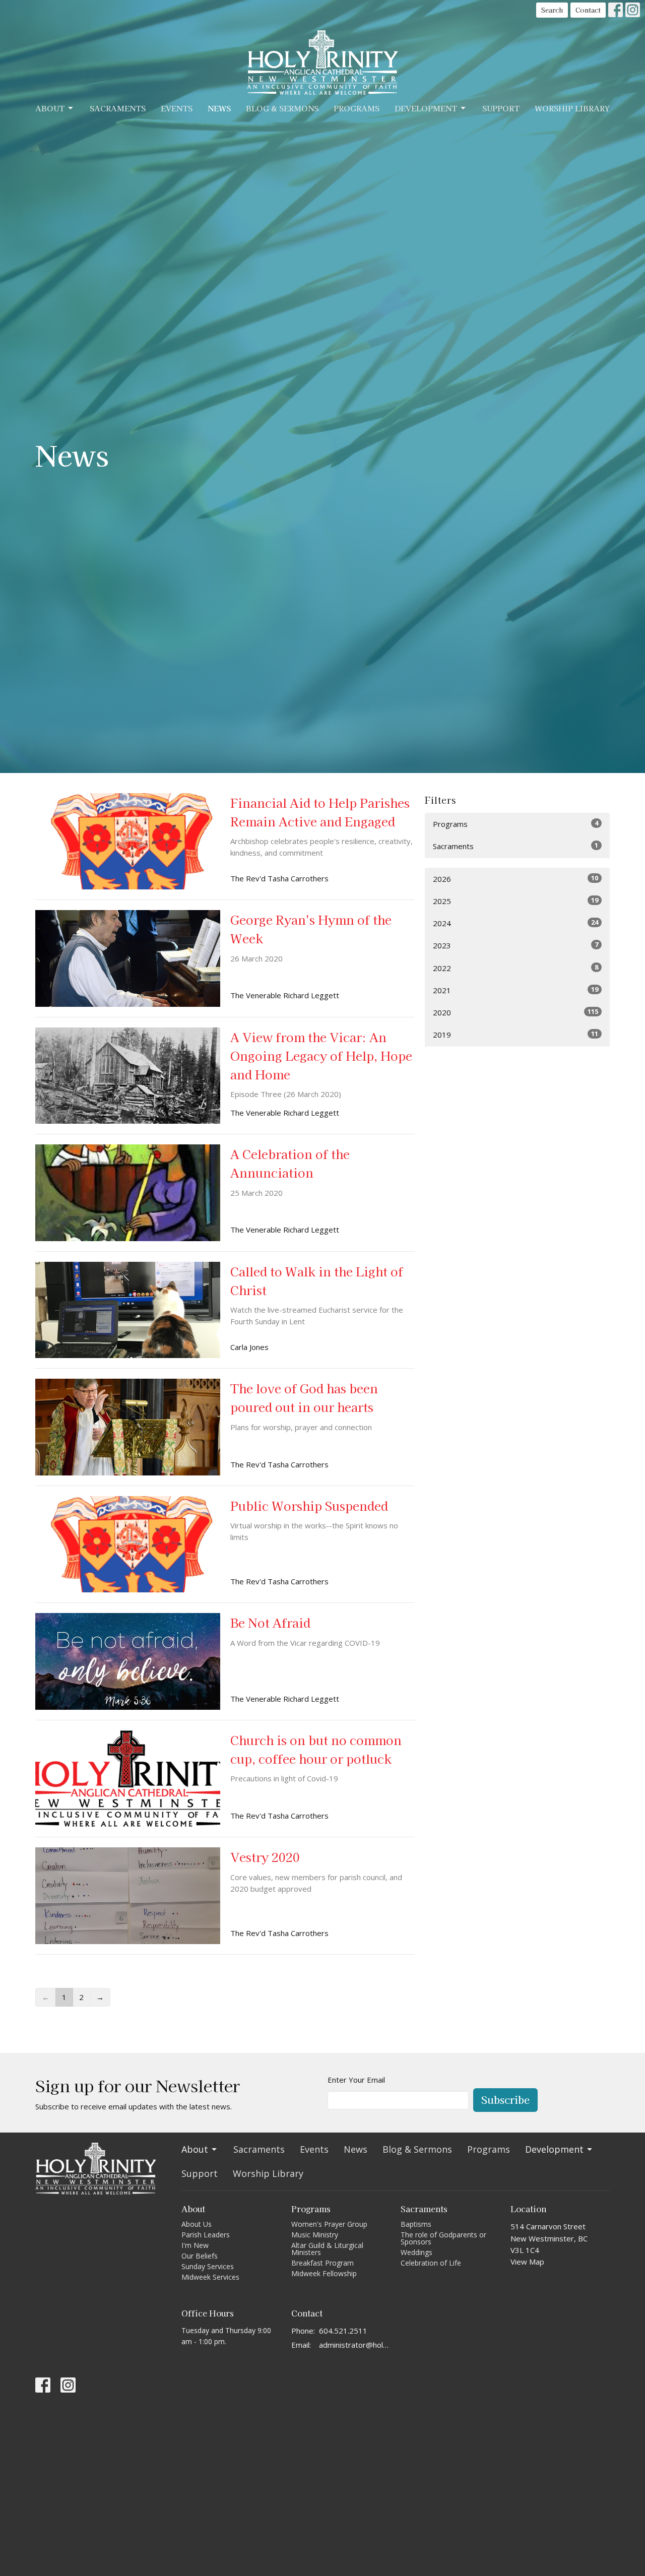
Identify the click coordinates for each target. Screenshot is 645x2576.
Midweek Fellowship (324, 2273)
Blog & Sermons (282, 108)
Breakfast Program (322, 2263)
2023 (515, 945)
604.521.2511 (343, 2331)
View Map (527, 2262)
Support (501, 108)
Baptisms (416, 2224)
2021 (515, 990)
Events (177, 108)
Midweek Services (210, 2277)
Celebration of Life (431, 2263)
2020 (515, 1012)
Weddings (416, 2252)
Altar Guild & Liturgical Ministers (327, 2249)
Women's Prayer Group (329, 2224)
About (50, 108)
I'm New (195, 2245)
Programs (357, 108)
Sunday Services (208, 2266)
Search (552, 10)
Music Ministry (315, 2235)
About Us (197, 2224)
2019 (515, 1034)
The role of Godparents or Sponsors (443, 2238)
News (219, 108)
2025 (515, 901)
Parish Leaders (206, 2235)
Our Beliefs (200, 2256)
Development (426, 108)
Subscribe (505, 2100)
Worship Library (572, 108)
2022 (515, 968)
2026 (515, 879)
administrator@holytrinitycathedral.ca (355, 2345)
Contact (588, 10)
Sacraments (118, 108)
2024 (515, 923)
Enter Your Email (356, 2080)
